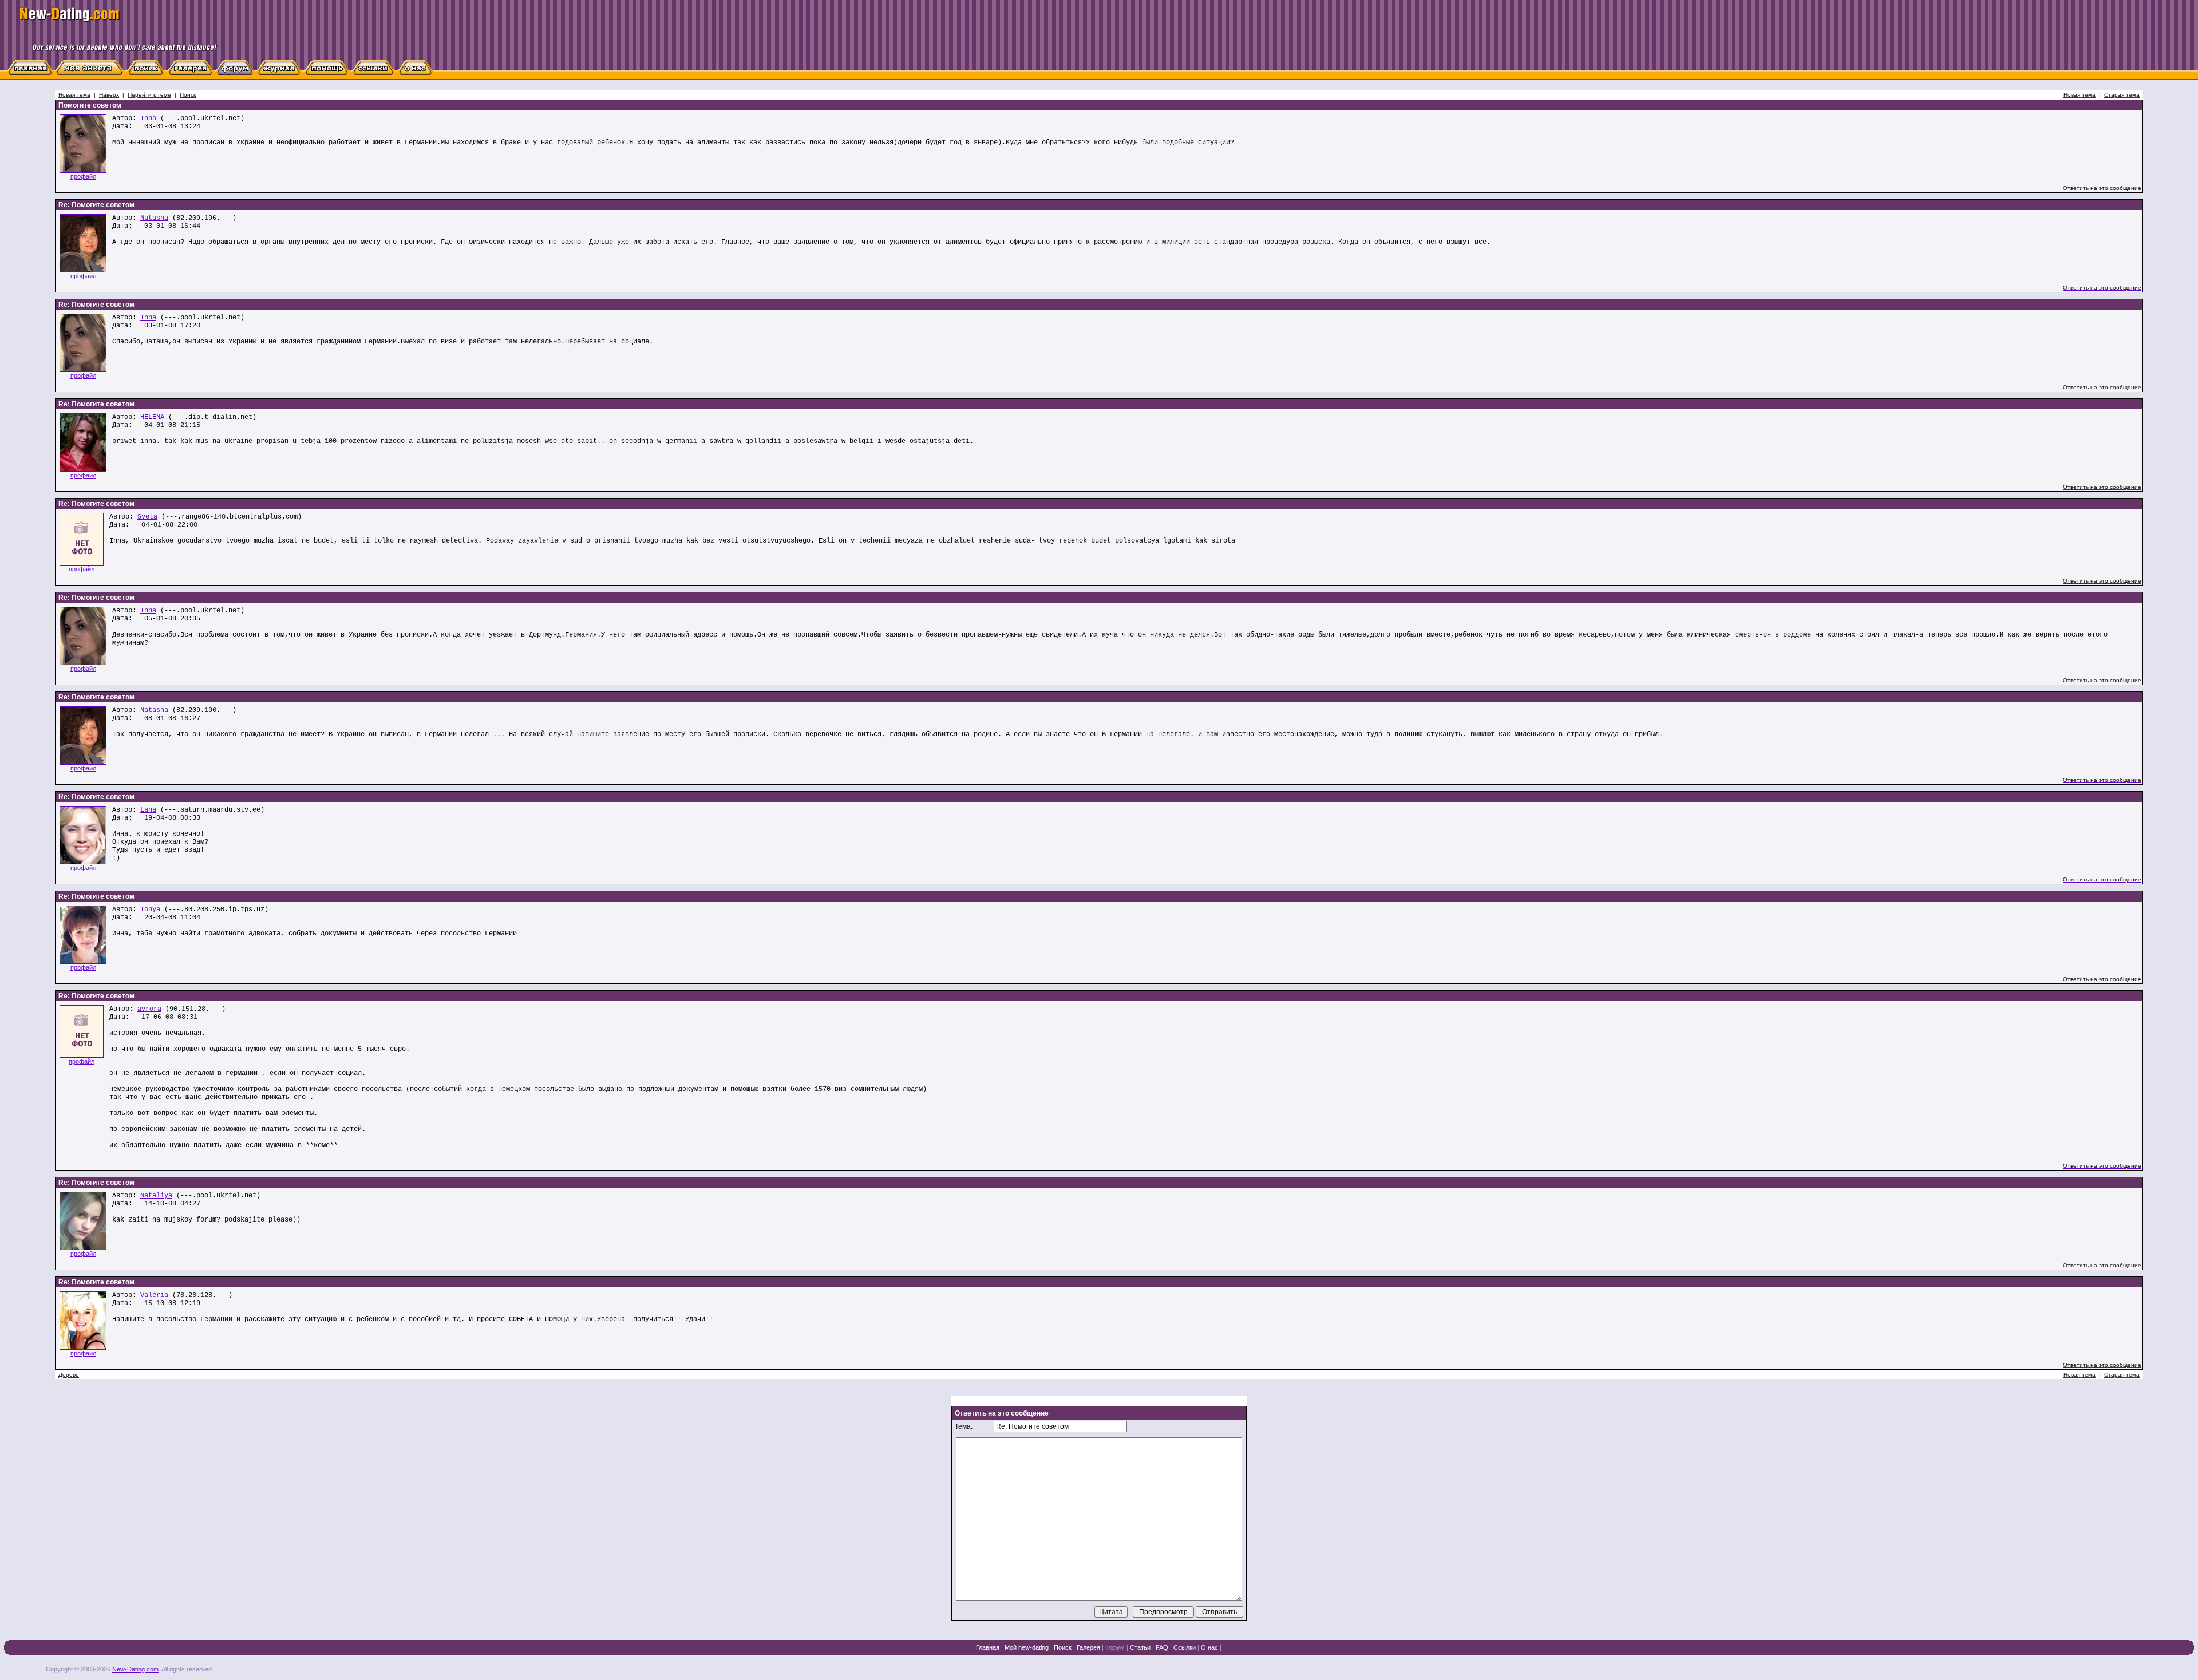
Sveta (147, 517)
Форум (1115, 1647)
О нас (1209, 1647)
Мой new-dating (1027, 1647)
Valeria (154, 1295)
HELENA (152, 417)
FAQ (1162, 1647)
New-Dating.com (135, 1669)
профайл (83, 176)
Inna (148, 118)
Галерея (1088, 1647)
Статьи (1140, 1647)
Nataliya (156, 1196)
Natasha (154, 218)
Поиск (1063, 1647)
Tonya (150, 910)
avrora (149, 1009)
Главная (988, 1647)
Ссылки (1185, 1647)
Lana (148, 810)
